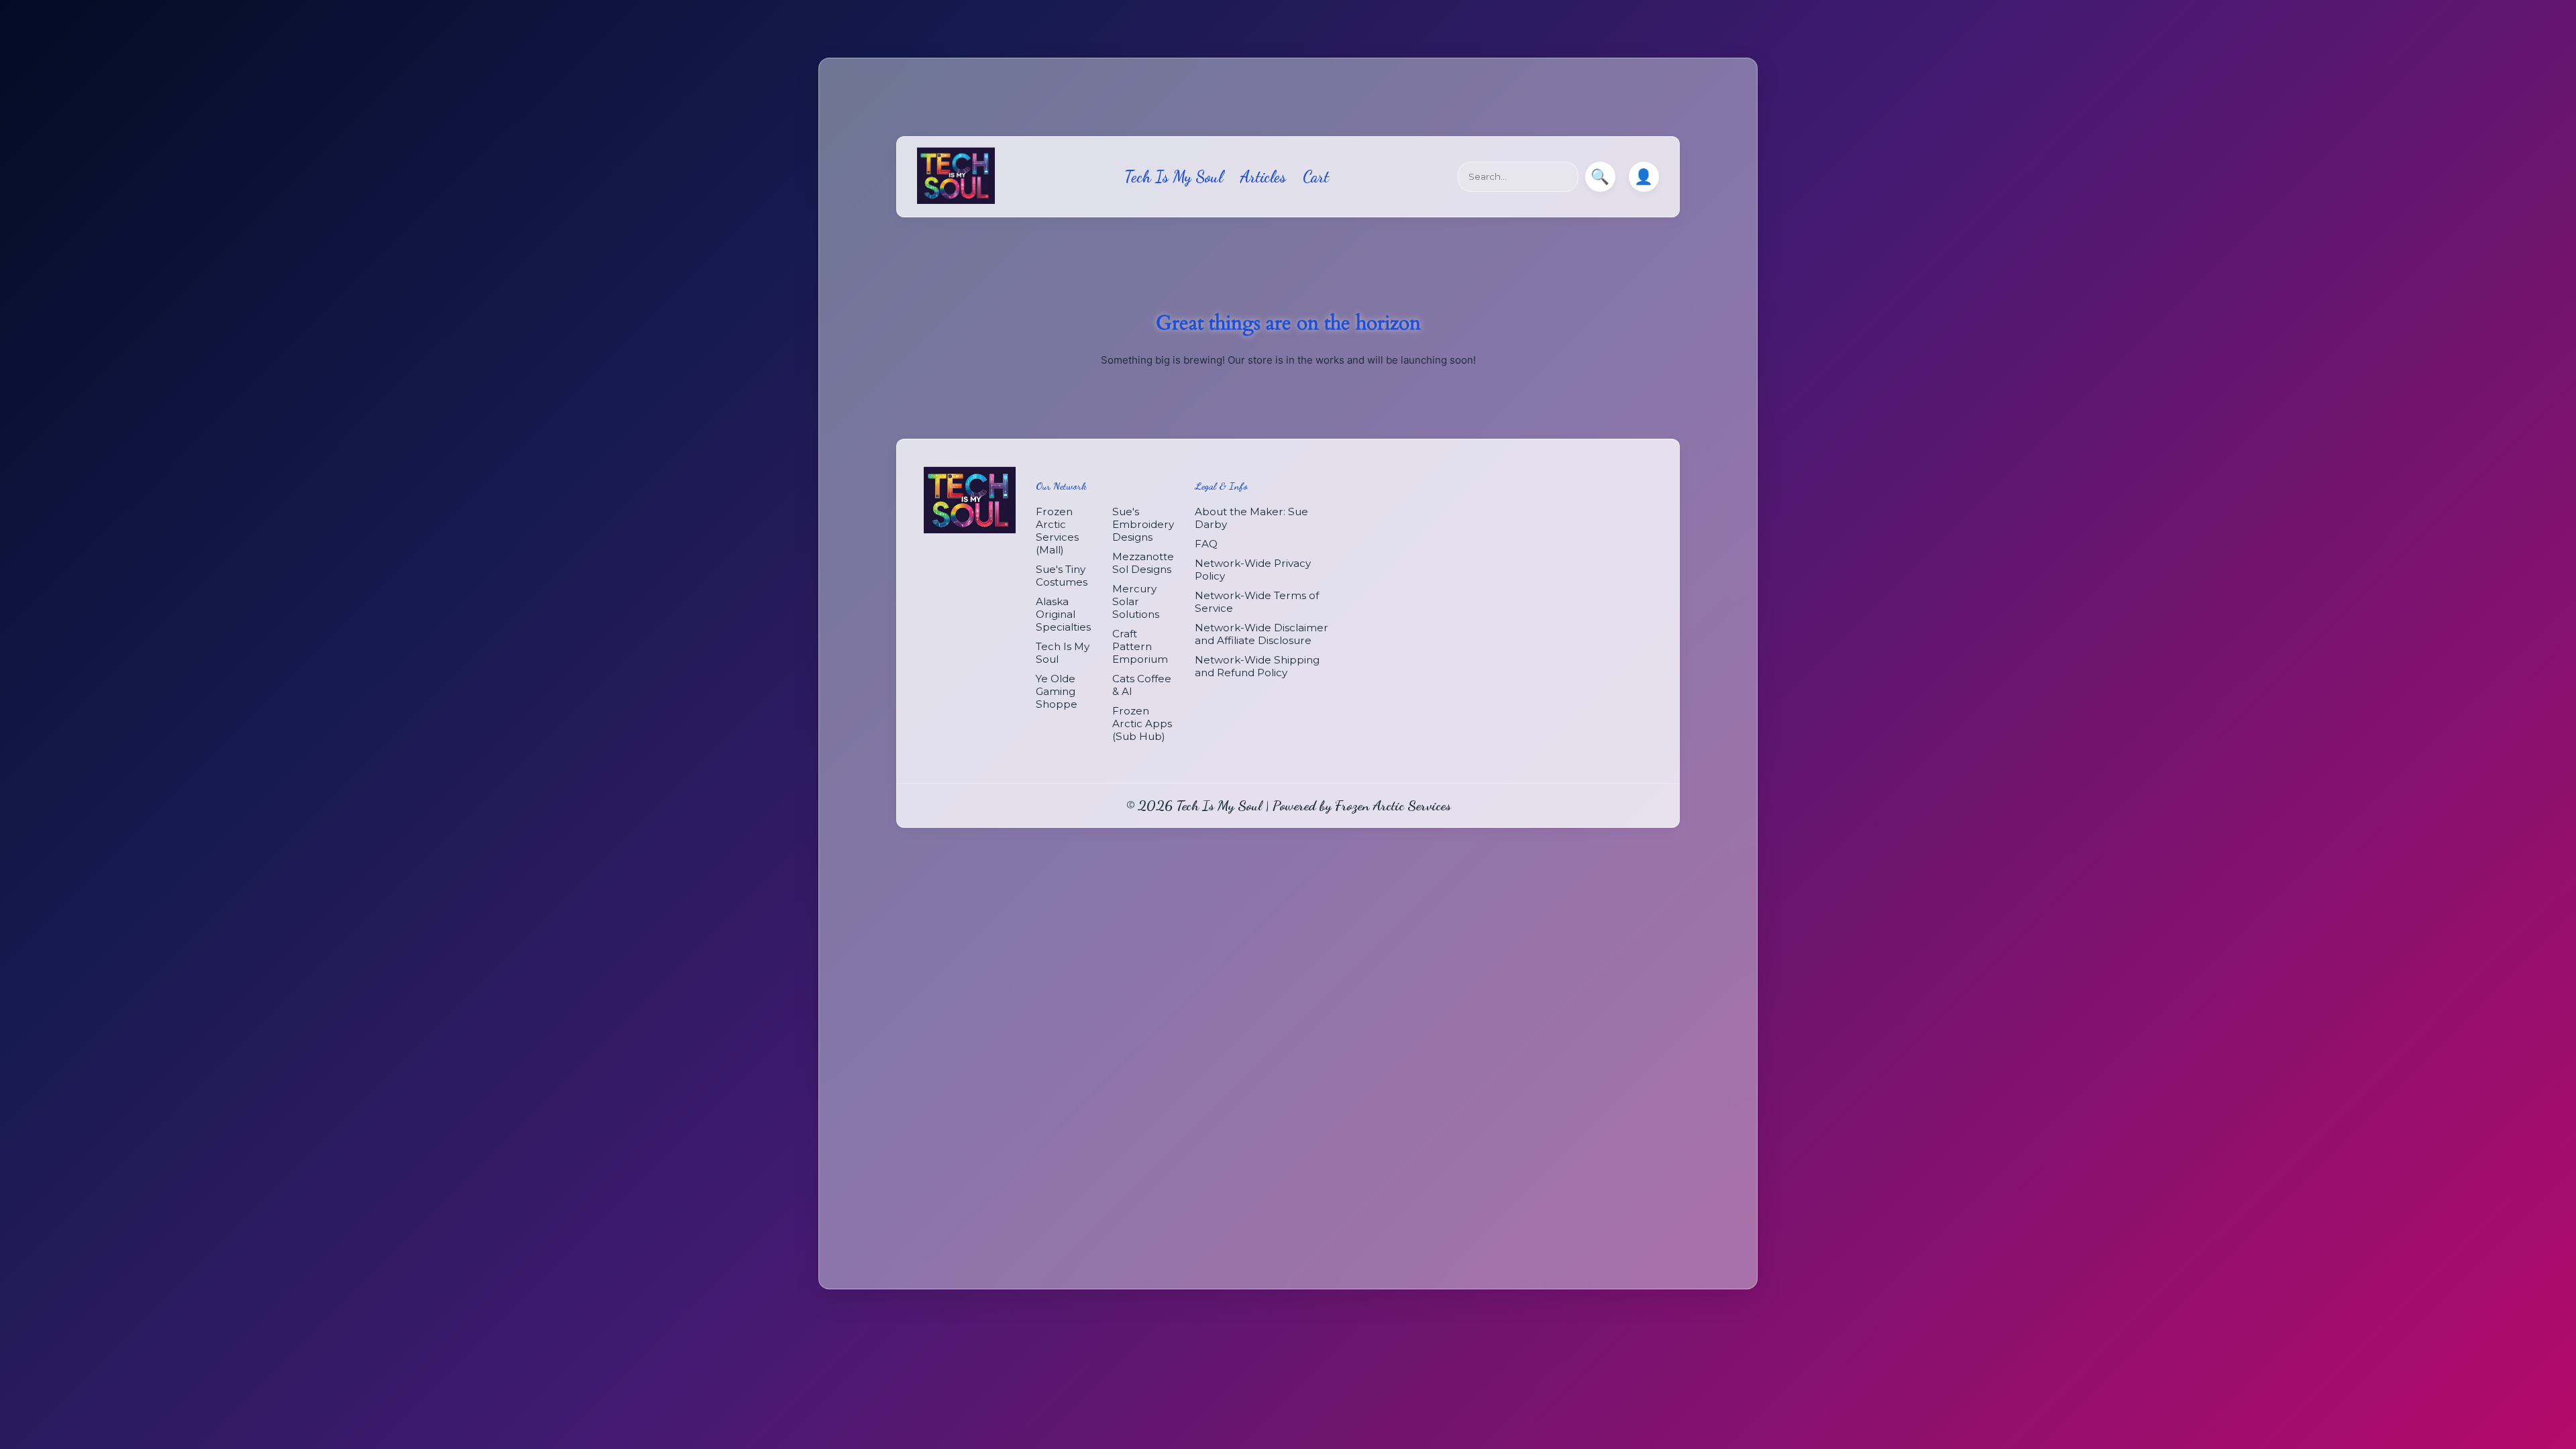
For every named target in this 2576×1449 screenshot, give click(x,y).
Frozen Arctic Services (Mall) (1057, 531)
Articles (1263, 177)
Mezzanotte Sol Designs (1143, 563)
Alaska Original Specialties (1063, 614)
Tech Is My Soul (1174, 177)
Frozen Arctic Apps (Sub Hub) (1142, 723)
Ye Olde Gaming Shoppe (1057, 691)
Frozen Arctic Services (1393, 805)
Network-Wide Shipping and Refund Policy (1257, 666)
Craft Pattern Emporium (1140, 646)
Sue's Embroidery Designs (1143, 524)
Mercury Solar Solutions (1136, 601)
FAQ (1206, 544)
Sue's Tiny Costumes (1062, 576)
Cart (1316, 177)
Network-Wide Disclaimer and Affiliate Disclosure (1262, 634)
